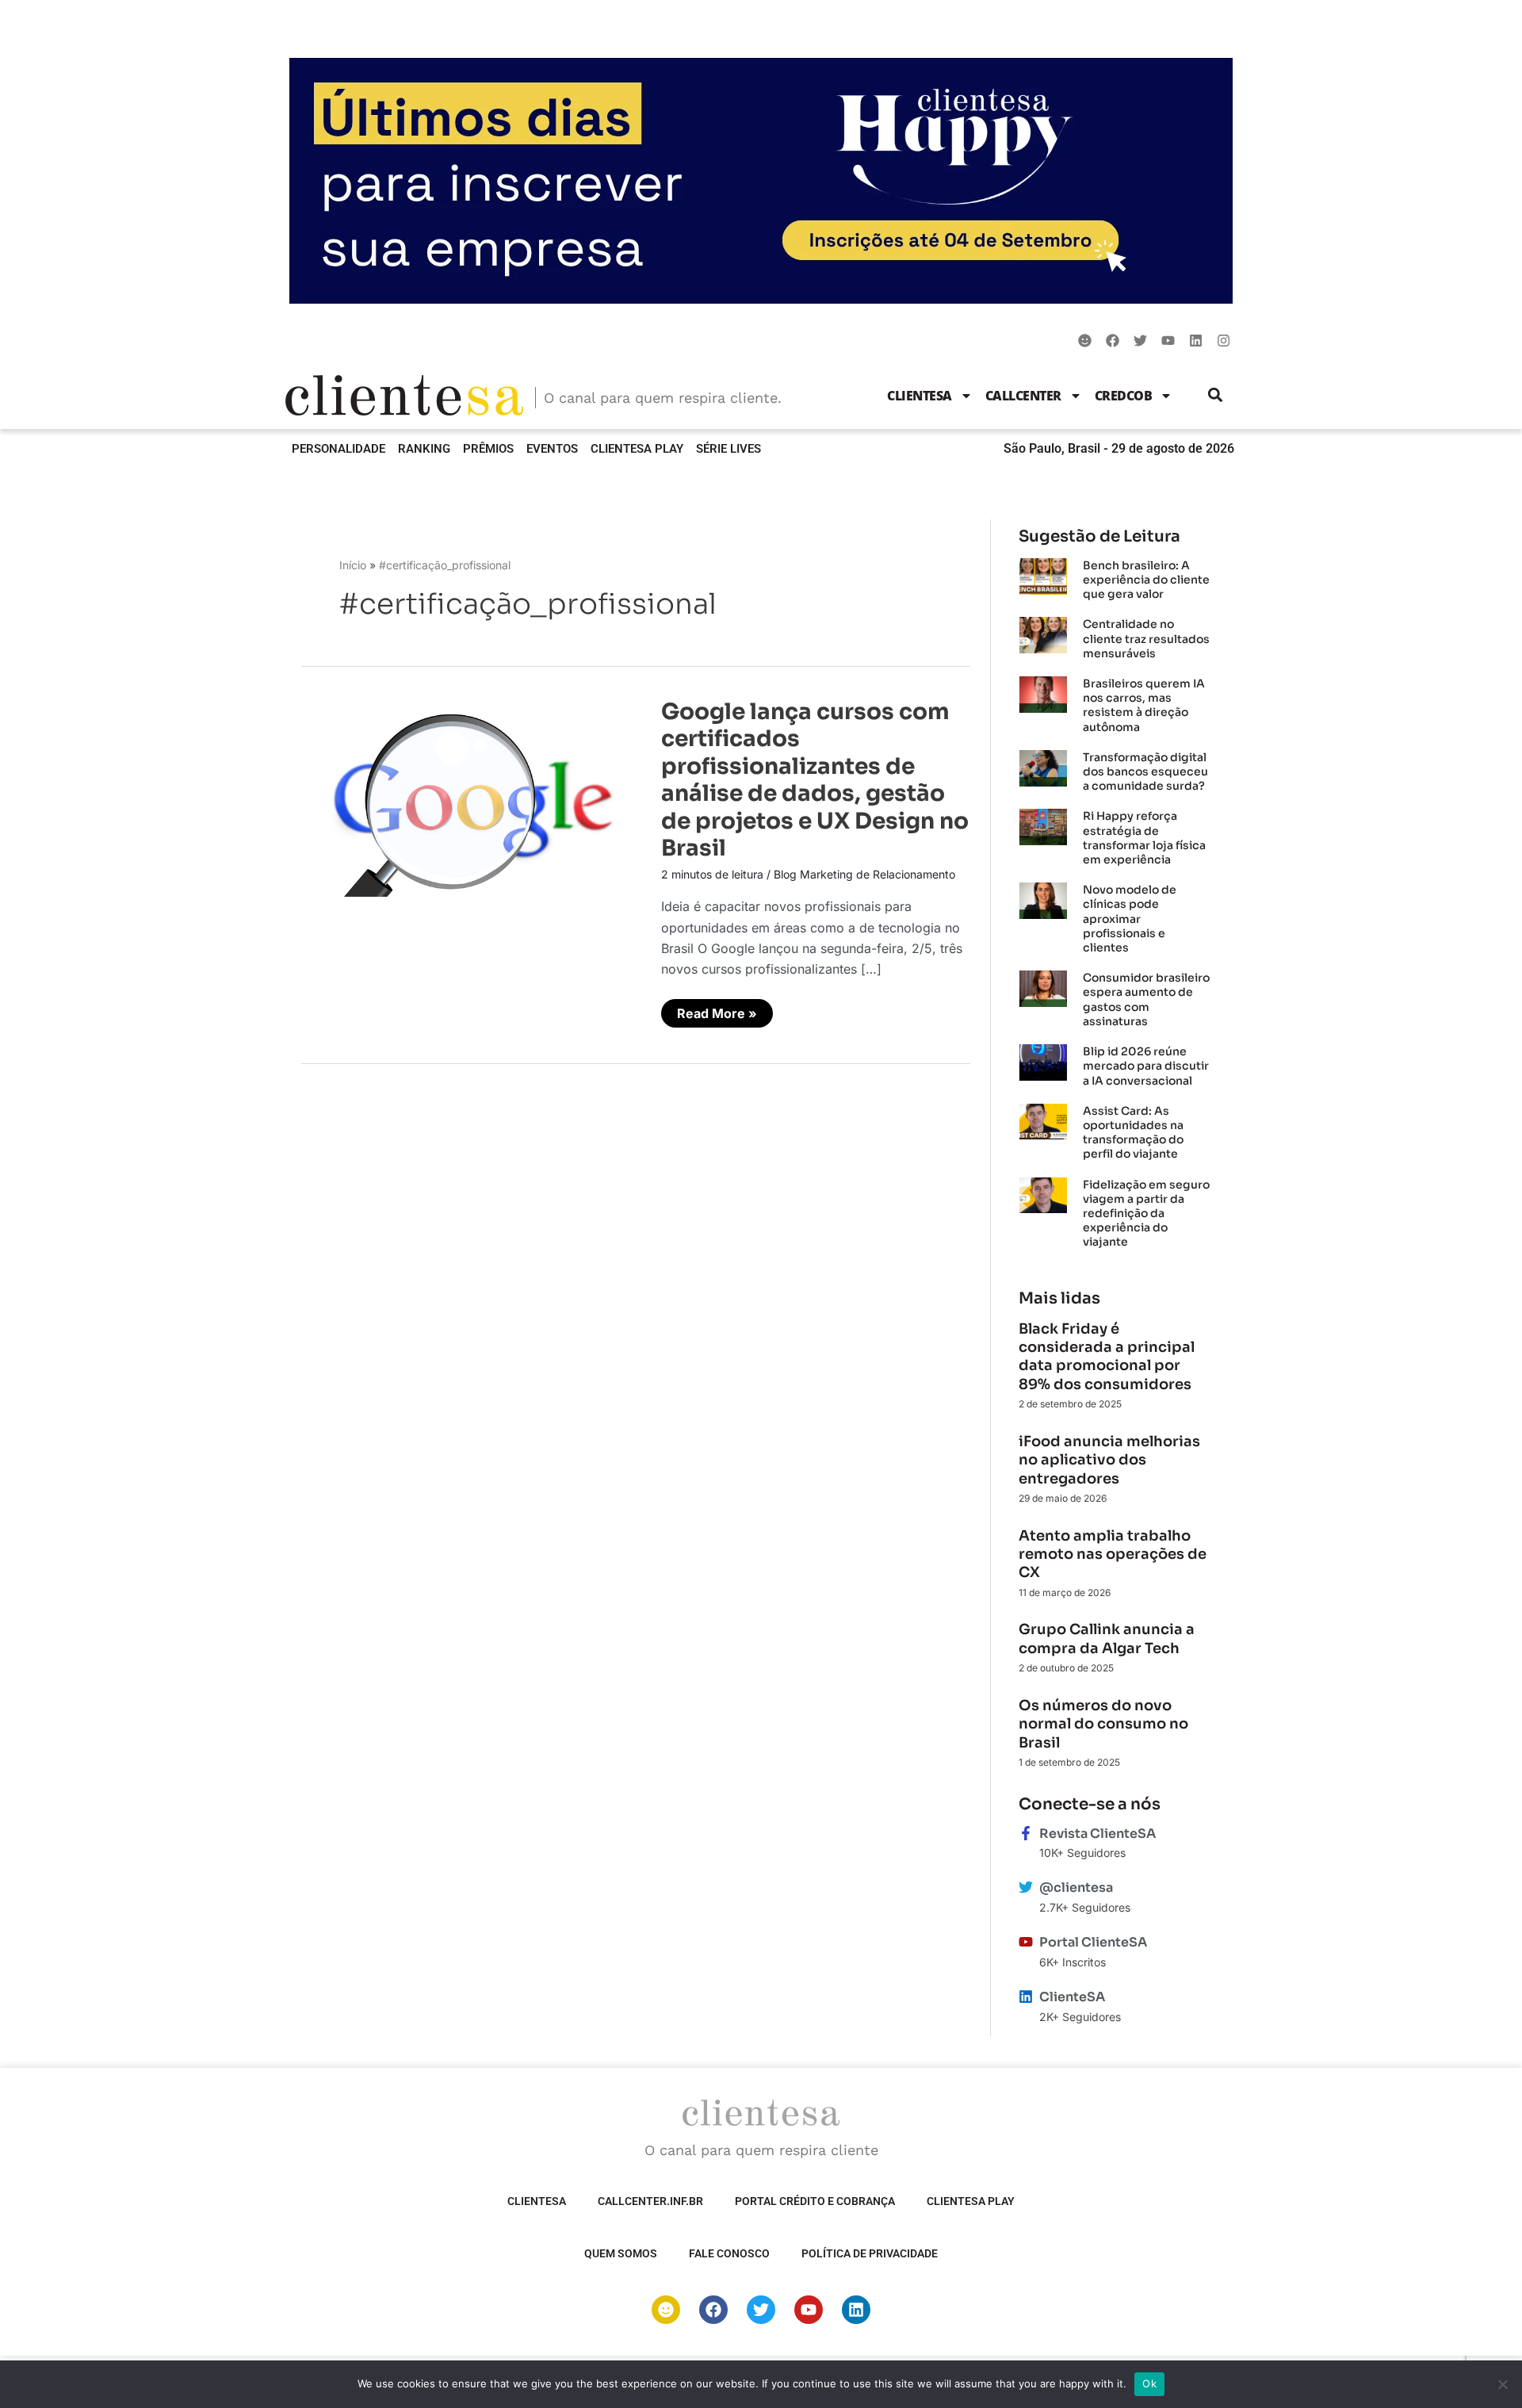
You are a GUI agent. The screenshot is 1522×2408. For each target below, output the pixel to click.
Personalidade (338, 449)
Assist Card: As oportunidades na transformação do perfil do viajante (1133, 1133)
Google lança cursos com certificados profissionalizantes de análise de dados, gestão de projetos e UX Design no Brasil (815, 780)
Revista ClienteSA (1098, 1834)
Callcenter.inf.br (650, 2201)
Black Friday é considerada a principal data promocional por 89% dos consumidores (1107, 1357)
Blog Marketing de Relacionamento (864, 874)
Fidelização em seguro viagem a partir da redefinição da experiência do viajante (1146, 1214)
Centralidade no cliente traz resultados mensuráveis (1146, 638)
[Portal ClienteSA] (1026, 1942)
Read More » (725, 1010)
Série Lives (728, 449)
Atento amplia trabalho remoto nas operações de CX (1113, 1554)
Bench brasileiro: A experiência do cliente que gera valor (1146, 580)
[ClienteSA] (1026, 1996)
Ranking (424, 449)
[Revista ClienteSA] (1026, 1833)
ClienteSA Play (637, 449)
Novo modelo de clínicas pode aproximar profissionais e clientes (1130, 919)
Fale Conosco (729, 2253)
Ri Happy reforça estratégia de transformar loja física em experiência (1144, 838)
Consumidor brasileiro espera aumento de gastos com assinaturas (1146, 999)
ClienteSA (920, 396)
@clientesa (1076, 1887)
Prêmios (488, 449)
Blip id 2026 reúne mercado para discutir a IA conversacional (1146, 1066)
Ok (1149, 2383)
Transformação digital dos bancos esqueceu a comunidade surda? (1145, 771)
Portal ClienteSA (1093, 1942)
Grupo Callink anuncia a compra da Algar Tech (1107, 1639)
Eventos (552, 449)
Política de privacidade (870, 2253)
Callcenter (1023, 396)
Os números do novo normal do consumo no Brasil (1103, 1724)
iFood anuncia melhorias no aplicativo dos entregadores (1109, 1460)
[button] (1216, 395)
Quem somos (621, 2253)
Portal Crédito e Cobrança (815, 2201)
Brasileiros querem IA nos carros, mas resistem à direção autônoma (1144, 705)
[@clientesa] (1026, 1887)
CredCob (1124, 396)
